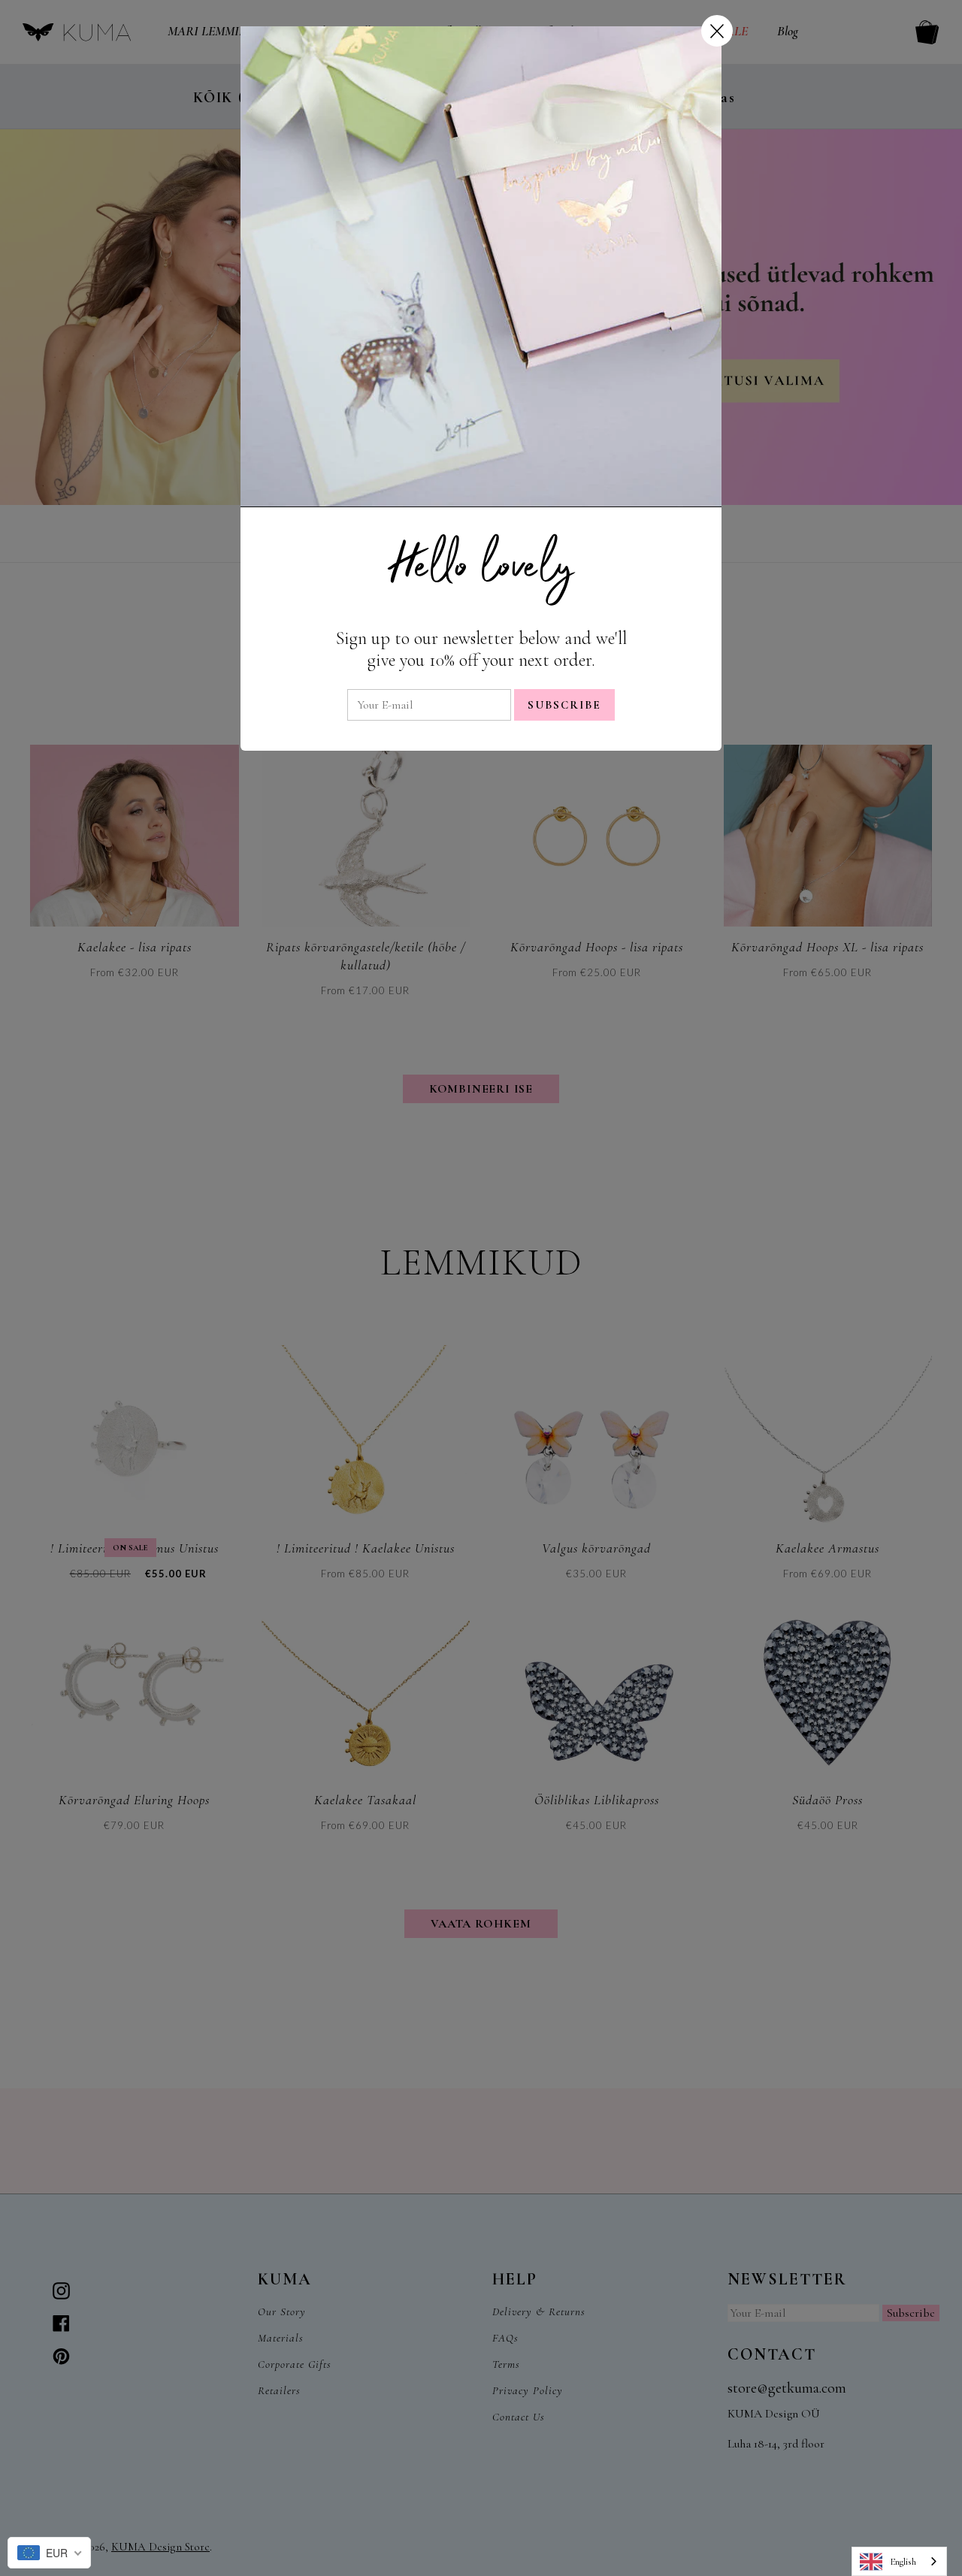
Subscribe (564, 705)
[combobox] (899, 2561)
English (903, 2562)
